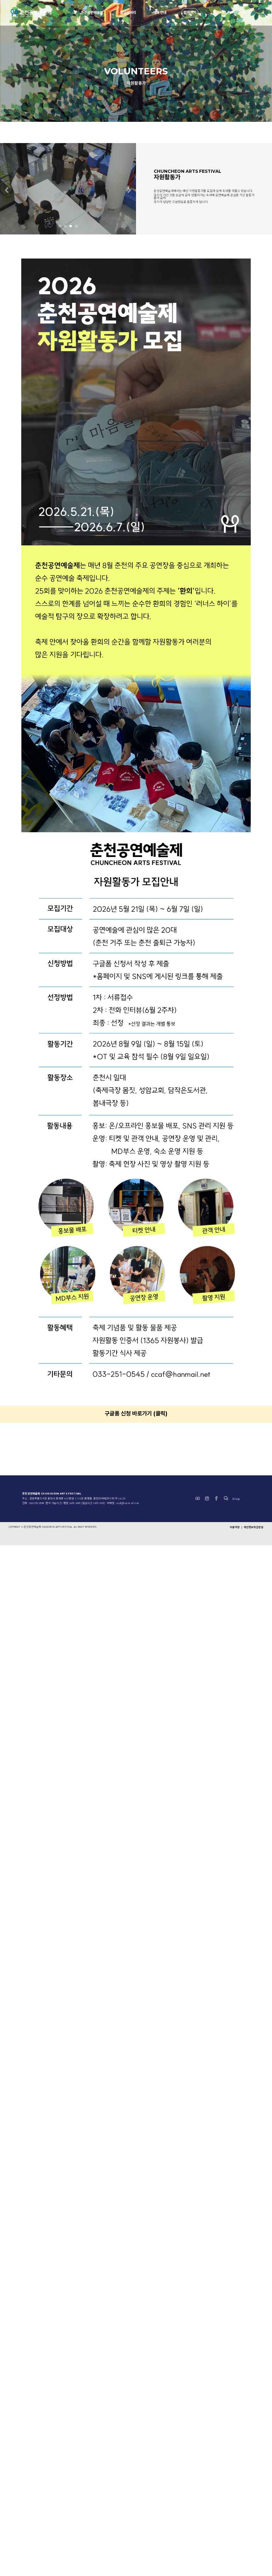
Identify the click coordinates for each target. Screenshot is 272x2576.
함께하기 (190, 12)
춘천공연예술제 (92, 12)
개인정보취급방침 (254, 1527)
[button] (7, 191)
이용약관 (235, 1527)
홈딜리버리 (128, 12)
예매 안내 (160, 12)
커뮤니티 (220, 12)
